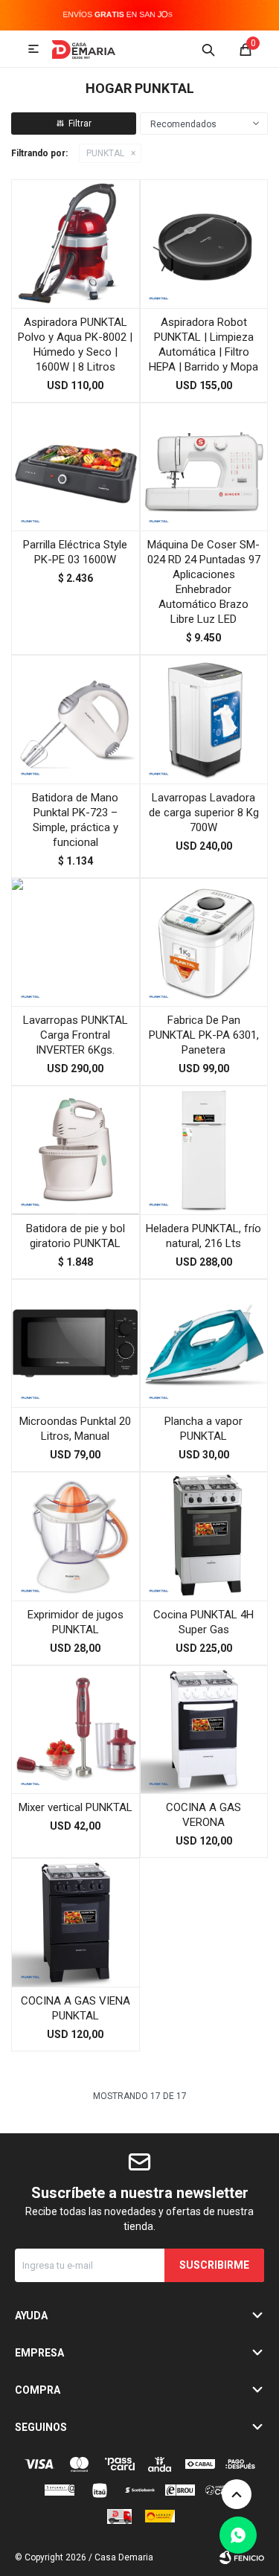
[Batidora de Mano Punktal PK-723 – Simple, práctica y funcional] (76, 719)
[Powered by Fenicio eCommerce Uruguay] (242, 2557)
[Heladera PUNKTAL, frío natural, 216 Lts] (204, 1150)
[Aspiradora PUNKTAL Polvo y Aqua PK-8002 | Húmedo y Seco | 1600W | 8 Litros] (76, 244)
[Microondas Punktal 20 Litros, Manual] (76, 1343)
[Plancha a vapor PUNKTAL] (204, 1343)
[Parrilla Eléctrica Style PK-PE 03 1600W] (76, 467)
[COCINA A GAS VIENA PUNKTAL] (76, 1922)
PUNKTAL (105, 153)
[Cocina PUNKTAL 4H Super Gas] (204, 1536)
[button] (208, 49)
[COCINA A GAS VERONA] (204, 1730)
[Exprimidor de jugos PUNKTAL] (76, 1536)
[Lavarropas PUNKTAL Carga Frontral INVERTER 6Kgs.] (76, 942)
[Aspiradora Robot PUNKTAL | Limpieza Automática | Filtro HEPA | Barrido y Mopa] (204, 244)
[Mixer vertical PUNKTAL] (76, 1730)
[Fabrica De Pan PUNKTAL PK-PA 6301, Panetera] (204, 942)
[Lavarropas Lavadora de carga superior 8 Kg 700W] (204, 719)
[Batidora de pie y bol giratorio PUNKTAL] (76, 1150)
